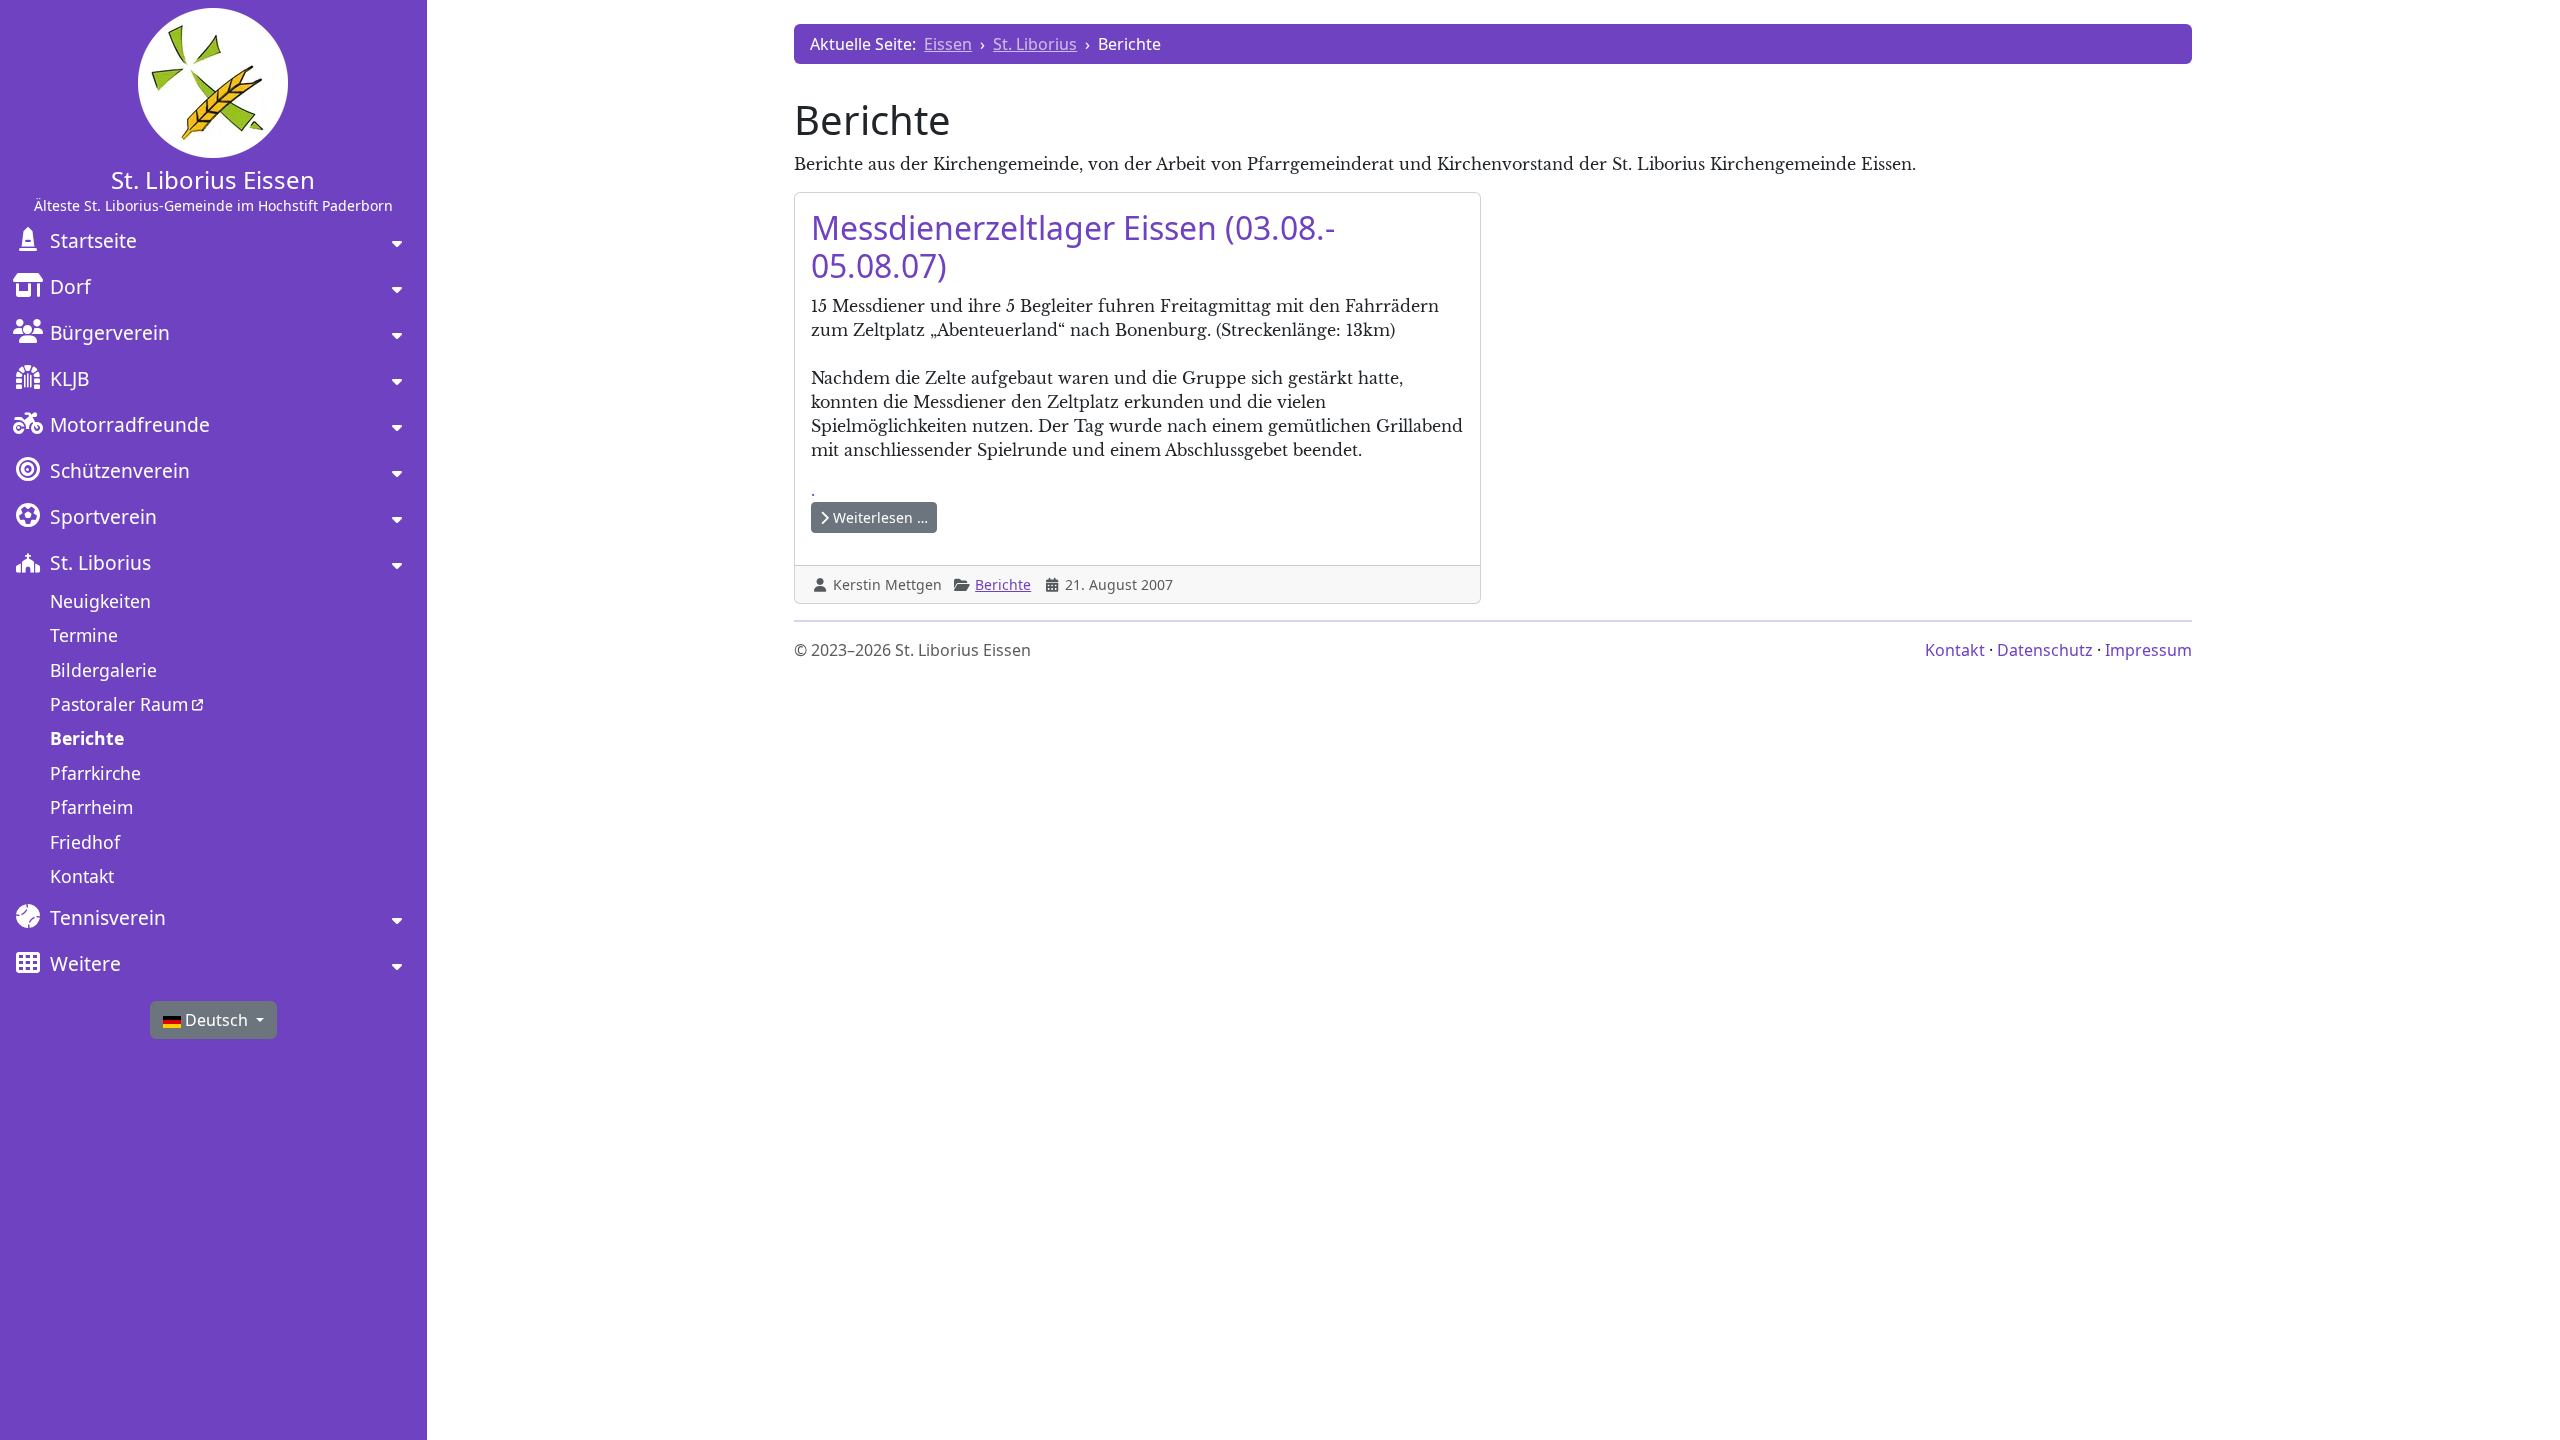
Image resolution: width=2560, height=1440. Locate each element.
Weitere (85, 963)
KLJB (69, 378)
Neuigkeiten (100, 601)
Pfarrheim (91, 807)
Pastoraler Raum (119, 704)
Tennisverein (108, 917)
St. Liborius (100, 562)
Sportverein (103, 516)
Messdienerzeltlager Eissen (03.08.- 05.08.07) (1073, 246)
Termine (84, 635)
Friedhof (85, 842)
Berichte (87, 738)
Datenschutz (2045, 650)
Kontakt (82, 876)
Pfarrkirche (95, 773)
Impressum (2148, 650)
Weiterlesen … (878, 517)
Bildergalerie (103, 670)
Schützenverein (120, 470)
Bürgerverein (110, 332)
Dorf (70, 286)
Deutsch (216, 1020)
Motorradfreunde (130, 424)
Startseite (93, 240)
